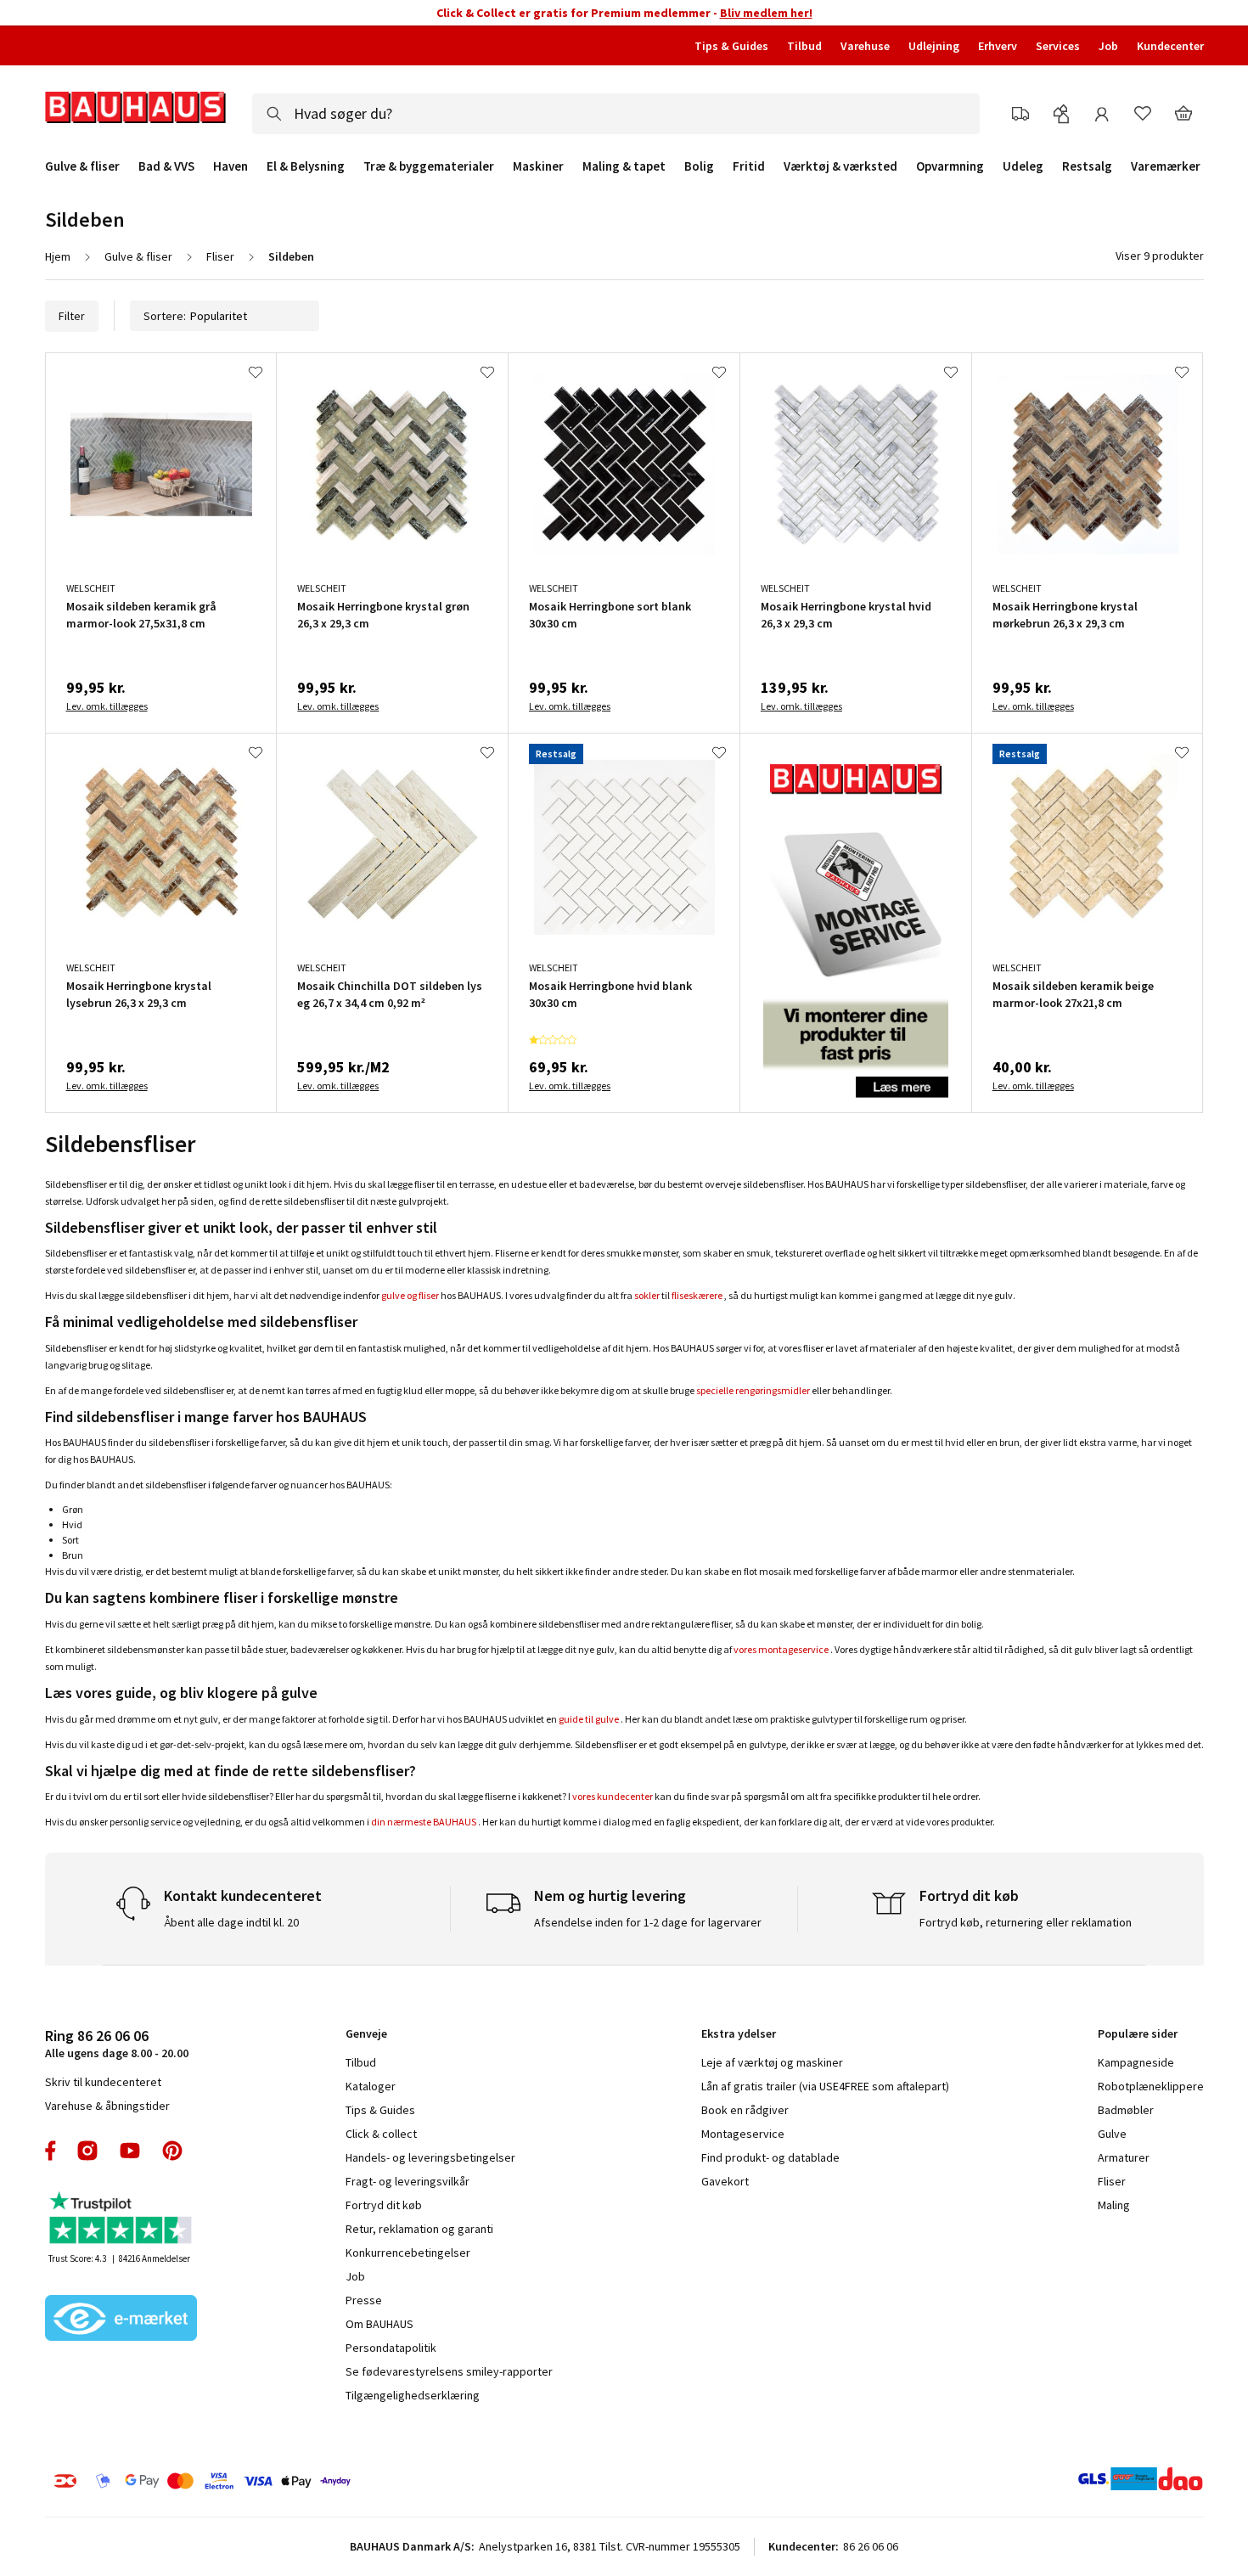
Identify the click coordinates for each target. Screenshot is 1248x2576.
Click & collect (381, 2134)
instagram (87, 2151)
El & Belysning (306, 166)
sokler (647, 1295)
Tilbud (804, 46)
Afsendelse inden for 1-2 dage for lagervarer (648, 1922)
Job (1108, 46)
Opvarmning (950, 166)
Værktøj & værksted (840, 166)
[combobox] (616, 114)
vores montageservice (781, 1649)
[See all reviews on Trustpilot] (121, 2220)
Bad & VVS (166, 166)
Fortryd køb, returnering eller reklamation (1026, 1922)
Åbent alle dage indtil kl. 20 (231, 1922)
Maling (1114, 2205)
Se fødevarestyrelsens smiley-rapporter (449, 2371)
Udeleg (1023, 166)
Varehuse (865, 46)
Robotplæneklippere (1151, 2086)
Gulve (1112, 2134)
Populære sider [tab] (1138, 2033)
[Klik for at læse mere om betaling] (306, 2481)
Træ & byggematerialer (429, 166)
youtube (130, 2151)
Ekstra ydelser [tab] (739, 2033)
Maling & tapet (624, 166)
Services (1058, 46)
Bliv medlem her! (766, 13)
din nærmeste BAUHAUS (424, 1822)
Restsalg (1087, 166)
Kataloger (371, 2086)
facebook (51, 2151)
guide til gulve (589, 1719)
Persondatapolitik (391, 2348)
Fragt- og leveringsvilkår (408, 2181)
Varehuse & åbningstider (107, 2106)
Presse (364, 2300)
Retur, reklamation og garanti (419, 2229)
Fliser (220, 256)
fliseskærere (697, 1295)
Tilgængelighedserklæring (413, 2395)
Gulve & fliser (82, 166)
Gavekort (725, 2181)
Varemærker (1166, 166)
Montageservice (743, 2134)
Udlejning (934, 46)
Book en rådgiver (745, 2110)
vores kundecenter (613, 1796)
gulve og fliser (410, 1295)
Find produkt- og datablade (770, 2157)
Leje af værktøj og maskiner (772, 2062)
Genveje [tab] (366, 2033)
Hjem (58, 256)
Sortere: (165, 316)
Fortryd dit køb (384, 2205)
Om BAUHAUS (379, 2324)
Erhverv (998, 46)
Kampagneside (1136, 2062)
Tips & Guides (731, 46)
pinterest (172, 2151)
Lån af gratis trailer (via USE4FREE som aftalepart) (825, 2086)
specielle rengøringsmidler (753, 1390)
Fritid (749, 166)
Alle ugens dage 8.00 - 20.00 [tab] (117, 2043)
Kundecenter (1170, 46)
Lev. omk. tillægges (107, 706)
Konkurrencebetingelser (408, 2253)
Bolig (699, 166)
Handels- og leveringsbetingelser (430, 2157)
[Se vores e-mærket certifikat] (121, 2320)
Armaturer (1124, 2157)
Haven (230, 166)
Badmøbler (1126, 2110)
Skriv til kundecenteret (103, 2082)
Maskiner (538, 166)
